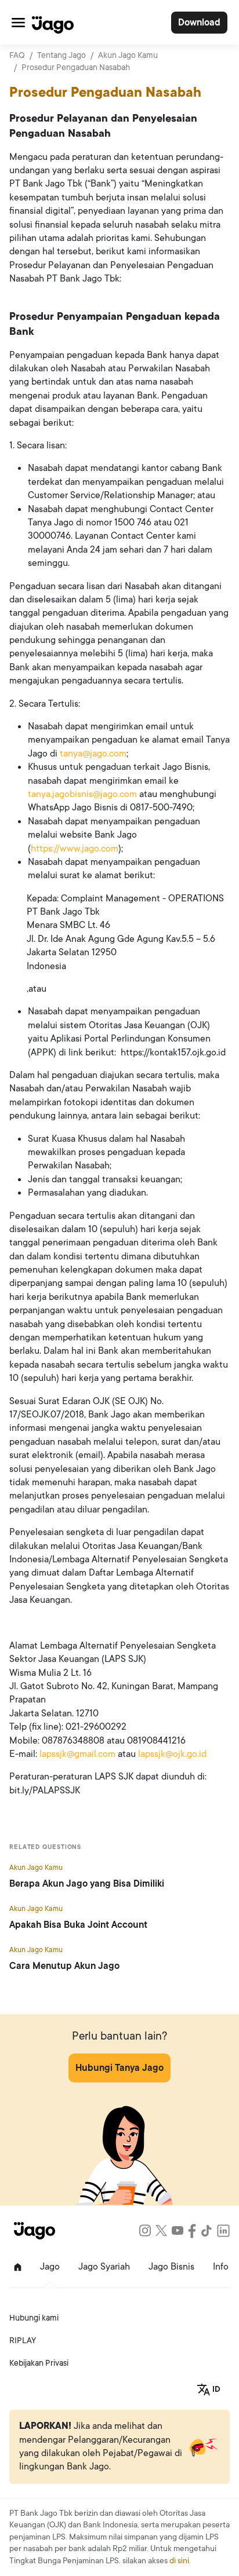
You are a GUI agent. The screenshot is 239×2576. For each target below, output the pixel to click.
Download (199, 23)
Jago (50, 2267)
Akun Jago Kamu (128, 55)
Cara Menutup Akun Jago (64, 1966)
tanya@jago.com (93, 754)
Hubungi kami (34, 2318)
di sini (179, 2561)
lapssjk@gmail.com (77, 1754)
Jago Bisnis (171, 2267)
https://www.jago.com (75, 849)
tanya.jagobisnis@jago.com (82, 794)
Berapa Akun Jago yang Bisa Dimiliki (87, 1884)
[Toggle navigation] (18, 22)
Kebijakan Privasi (39, 2363)
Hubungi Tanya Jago (119, 2068)
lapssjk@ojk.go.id (172, 1754)
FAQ (17, 55)
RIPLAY (23, 2341)
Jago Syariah (104, 2267)
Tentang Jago (61, 55)
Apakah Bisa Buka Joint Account (78, 1925)
